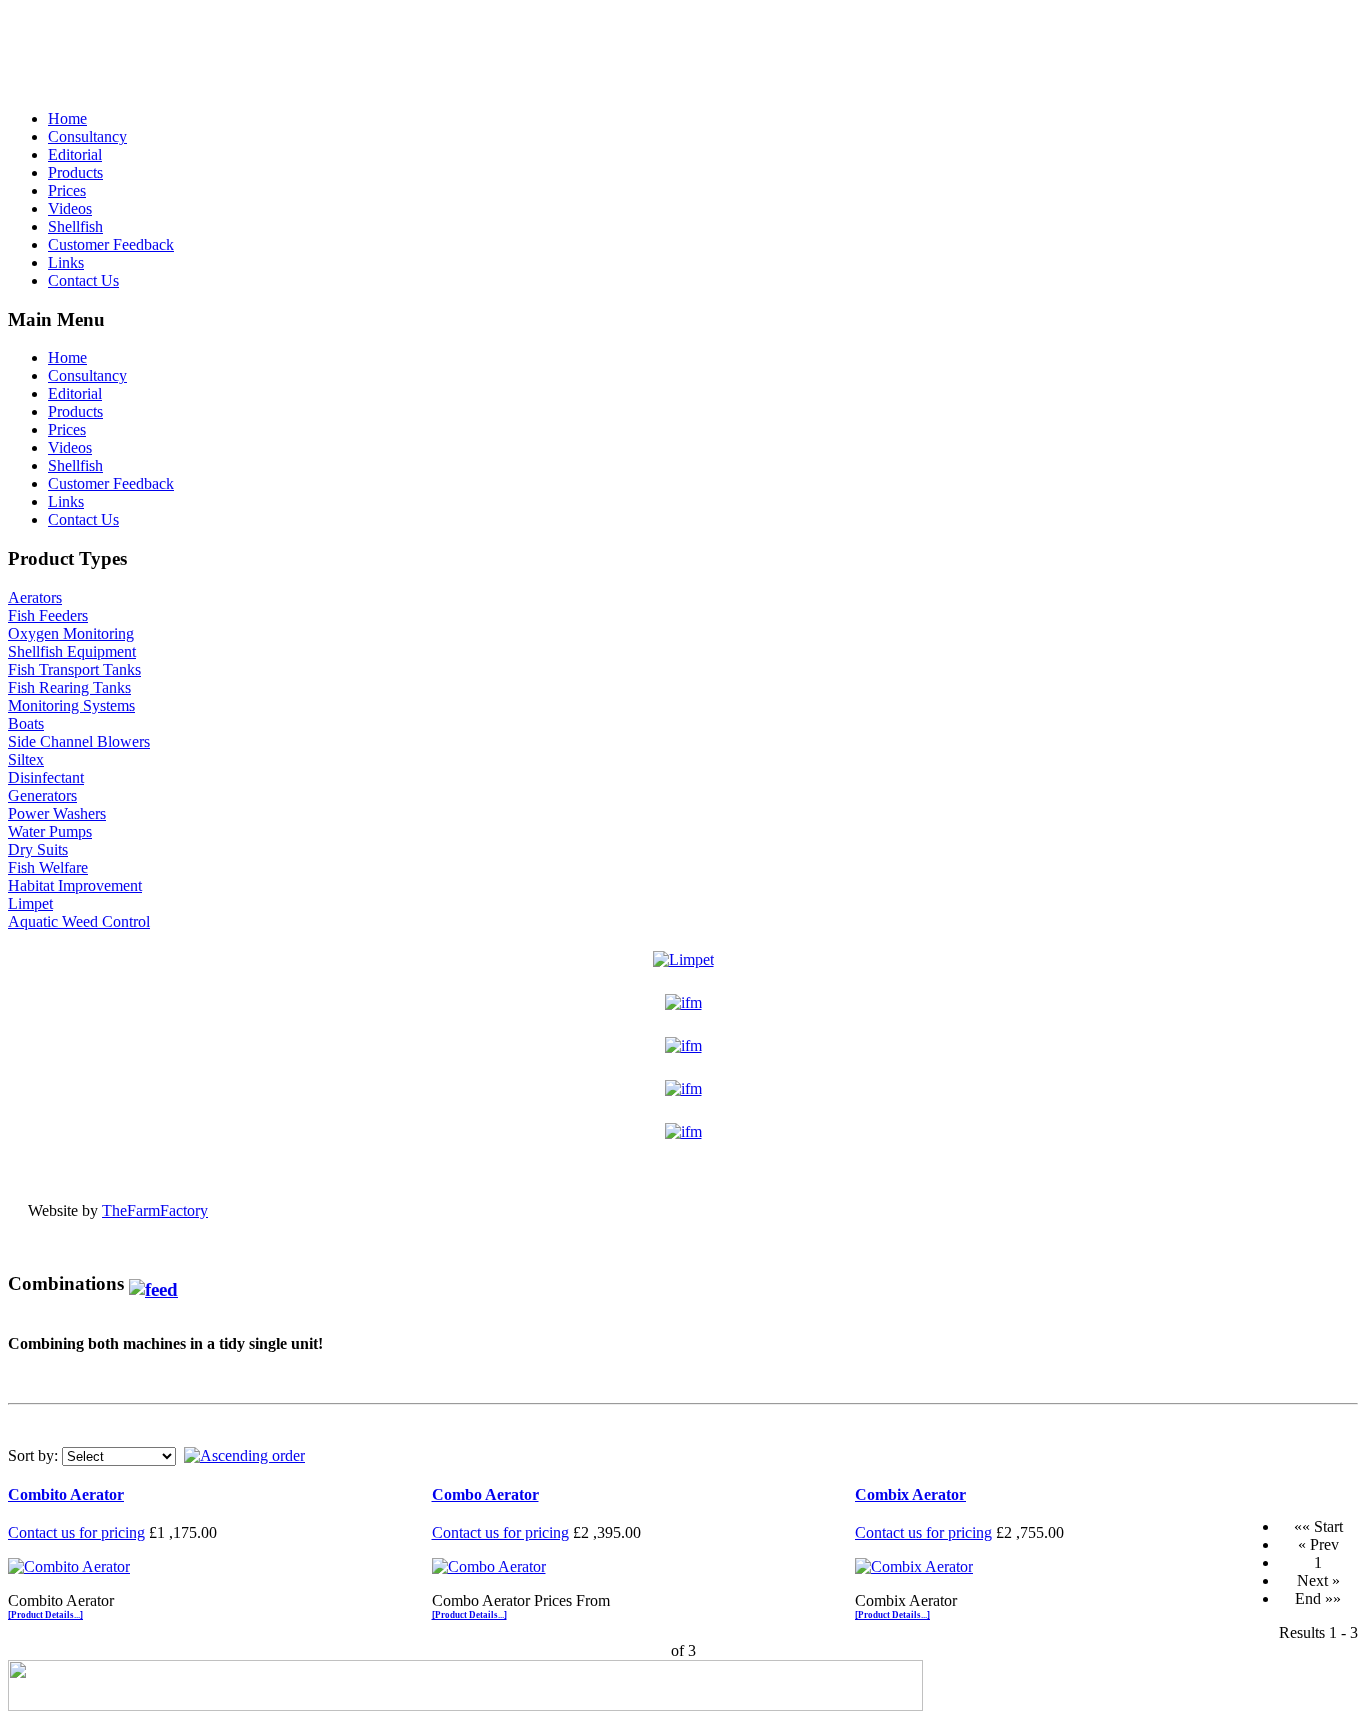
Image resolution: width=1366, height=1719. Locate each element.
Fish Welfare (48, 867)
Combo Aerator (485, 1494)
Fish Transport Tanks (74, 669)
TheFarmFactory (155, 1210)
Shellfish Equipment (72, 651)
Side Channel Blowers (79, 741)
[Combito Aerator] (69, 1566)
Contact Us (83, 280)
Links (66, 262)
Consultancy (87, 136)
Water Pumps (50, 831)
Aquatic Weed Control (79, 921)
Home (67, 118)
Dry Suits (38, 849)
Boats (26, 723)
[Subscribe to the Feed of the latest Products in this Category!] (153, 1283)
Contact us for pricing (76, 1532)
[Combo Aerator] (489, 1566)
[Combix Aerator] (914, 1566)
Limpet (30, 903)
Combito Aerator (66, 1494)
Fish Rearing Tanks (69, 687)
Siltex (26, 759)
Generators (42, 795)
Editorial (75, 154)
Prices (67, 190)
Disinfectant (46, 777)
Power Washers (57, 813)
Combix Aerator (910, 1494)
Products (75, 172)
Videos (70, 208)
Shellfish (75, 226)
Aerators (35, 597)
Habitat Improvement (75, 885)
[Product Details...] (45, 1615)
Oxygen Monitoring (71, 633)
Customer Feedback (111, 244)
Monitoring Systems (71, 705)
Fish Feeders (48, 615)
